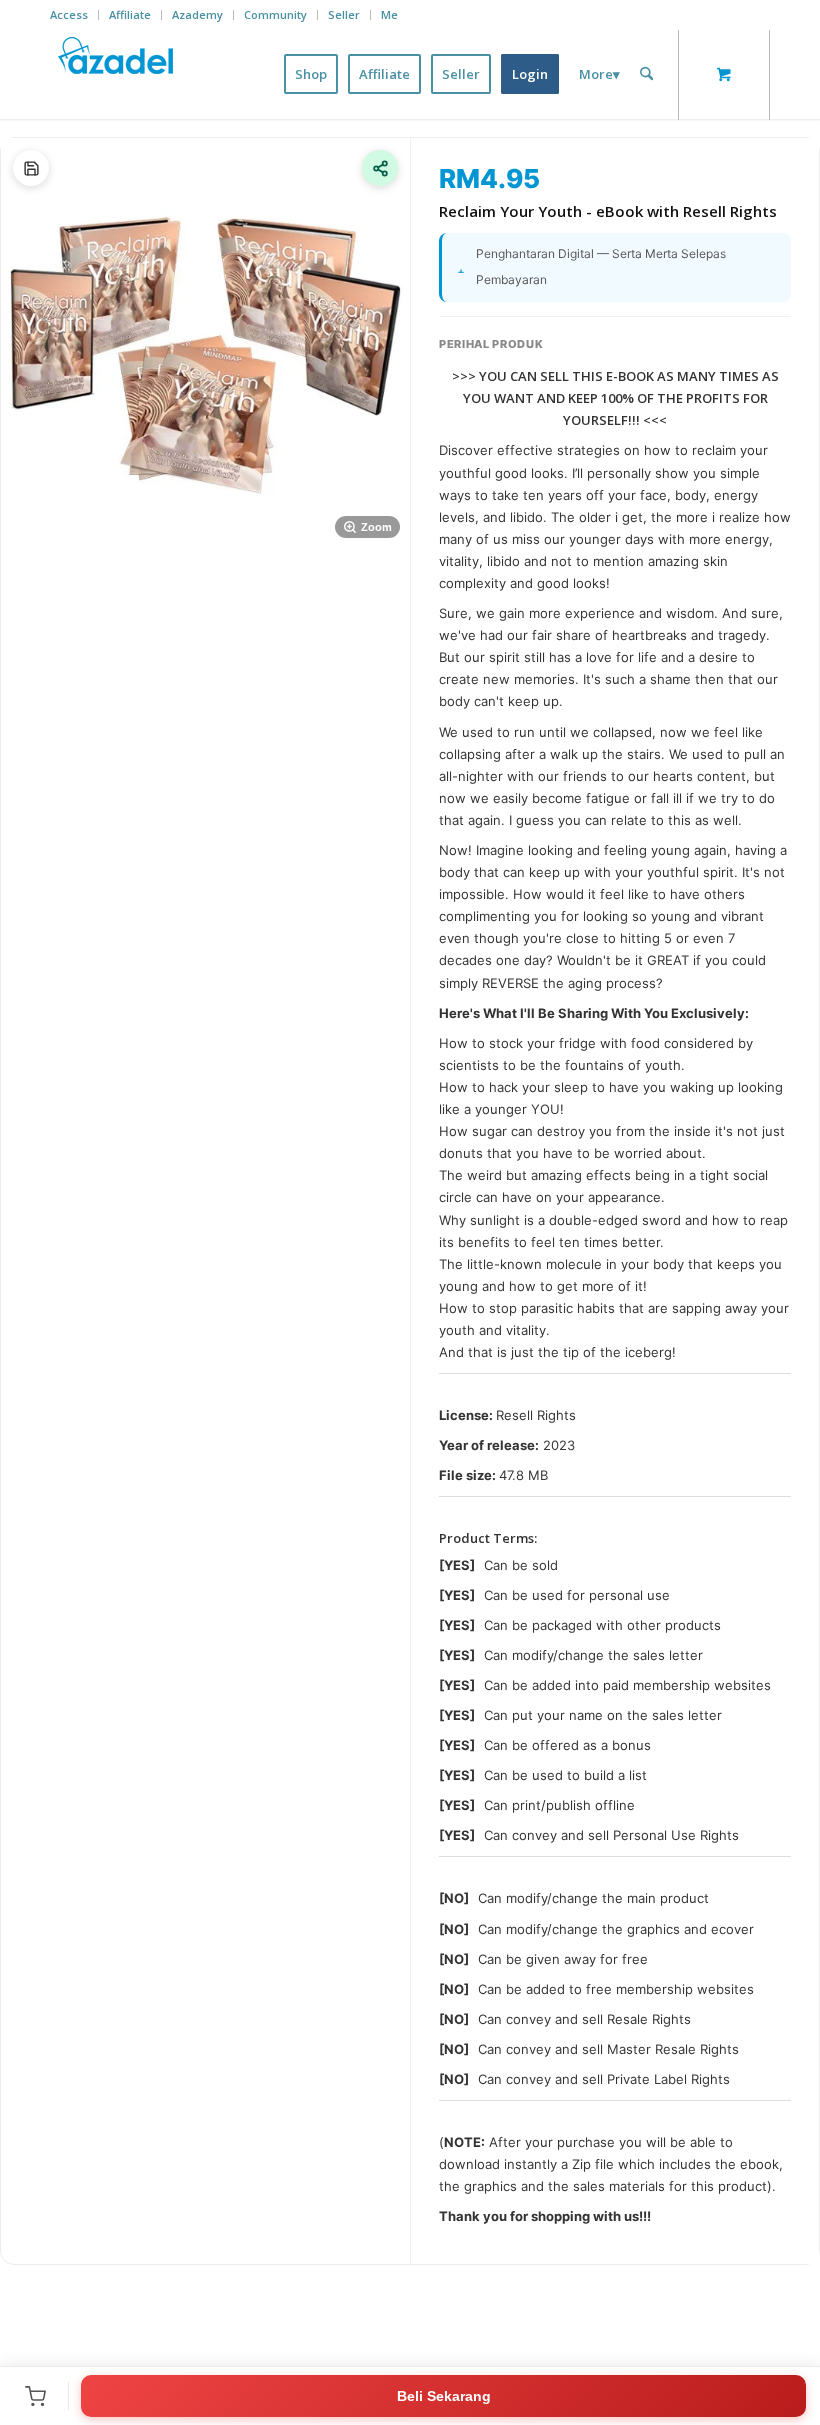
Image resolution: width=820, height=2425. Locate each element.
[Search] (646, 74)
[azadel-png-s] (117, 74)
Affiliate (130, 14)
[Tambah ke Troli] (35, 2396)
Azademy (197, 14)
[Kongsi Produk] (380, 168)
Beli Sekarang (444, 2396)
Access (69, 14)
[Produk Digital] (31, 168)
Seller (344, 14)
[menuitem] (74, 15)
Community (275, 14)
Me (389, 14)
